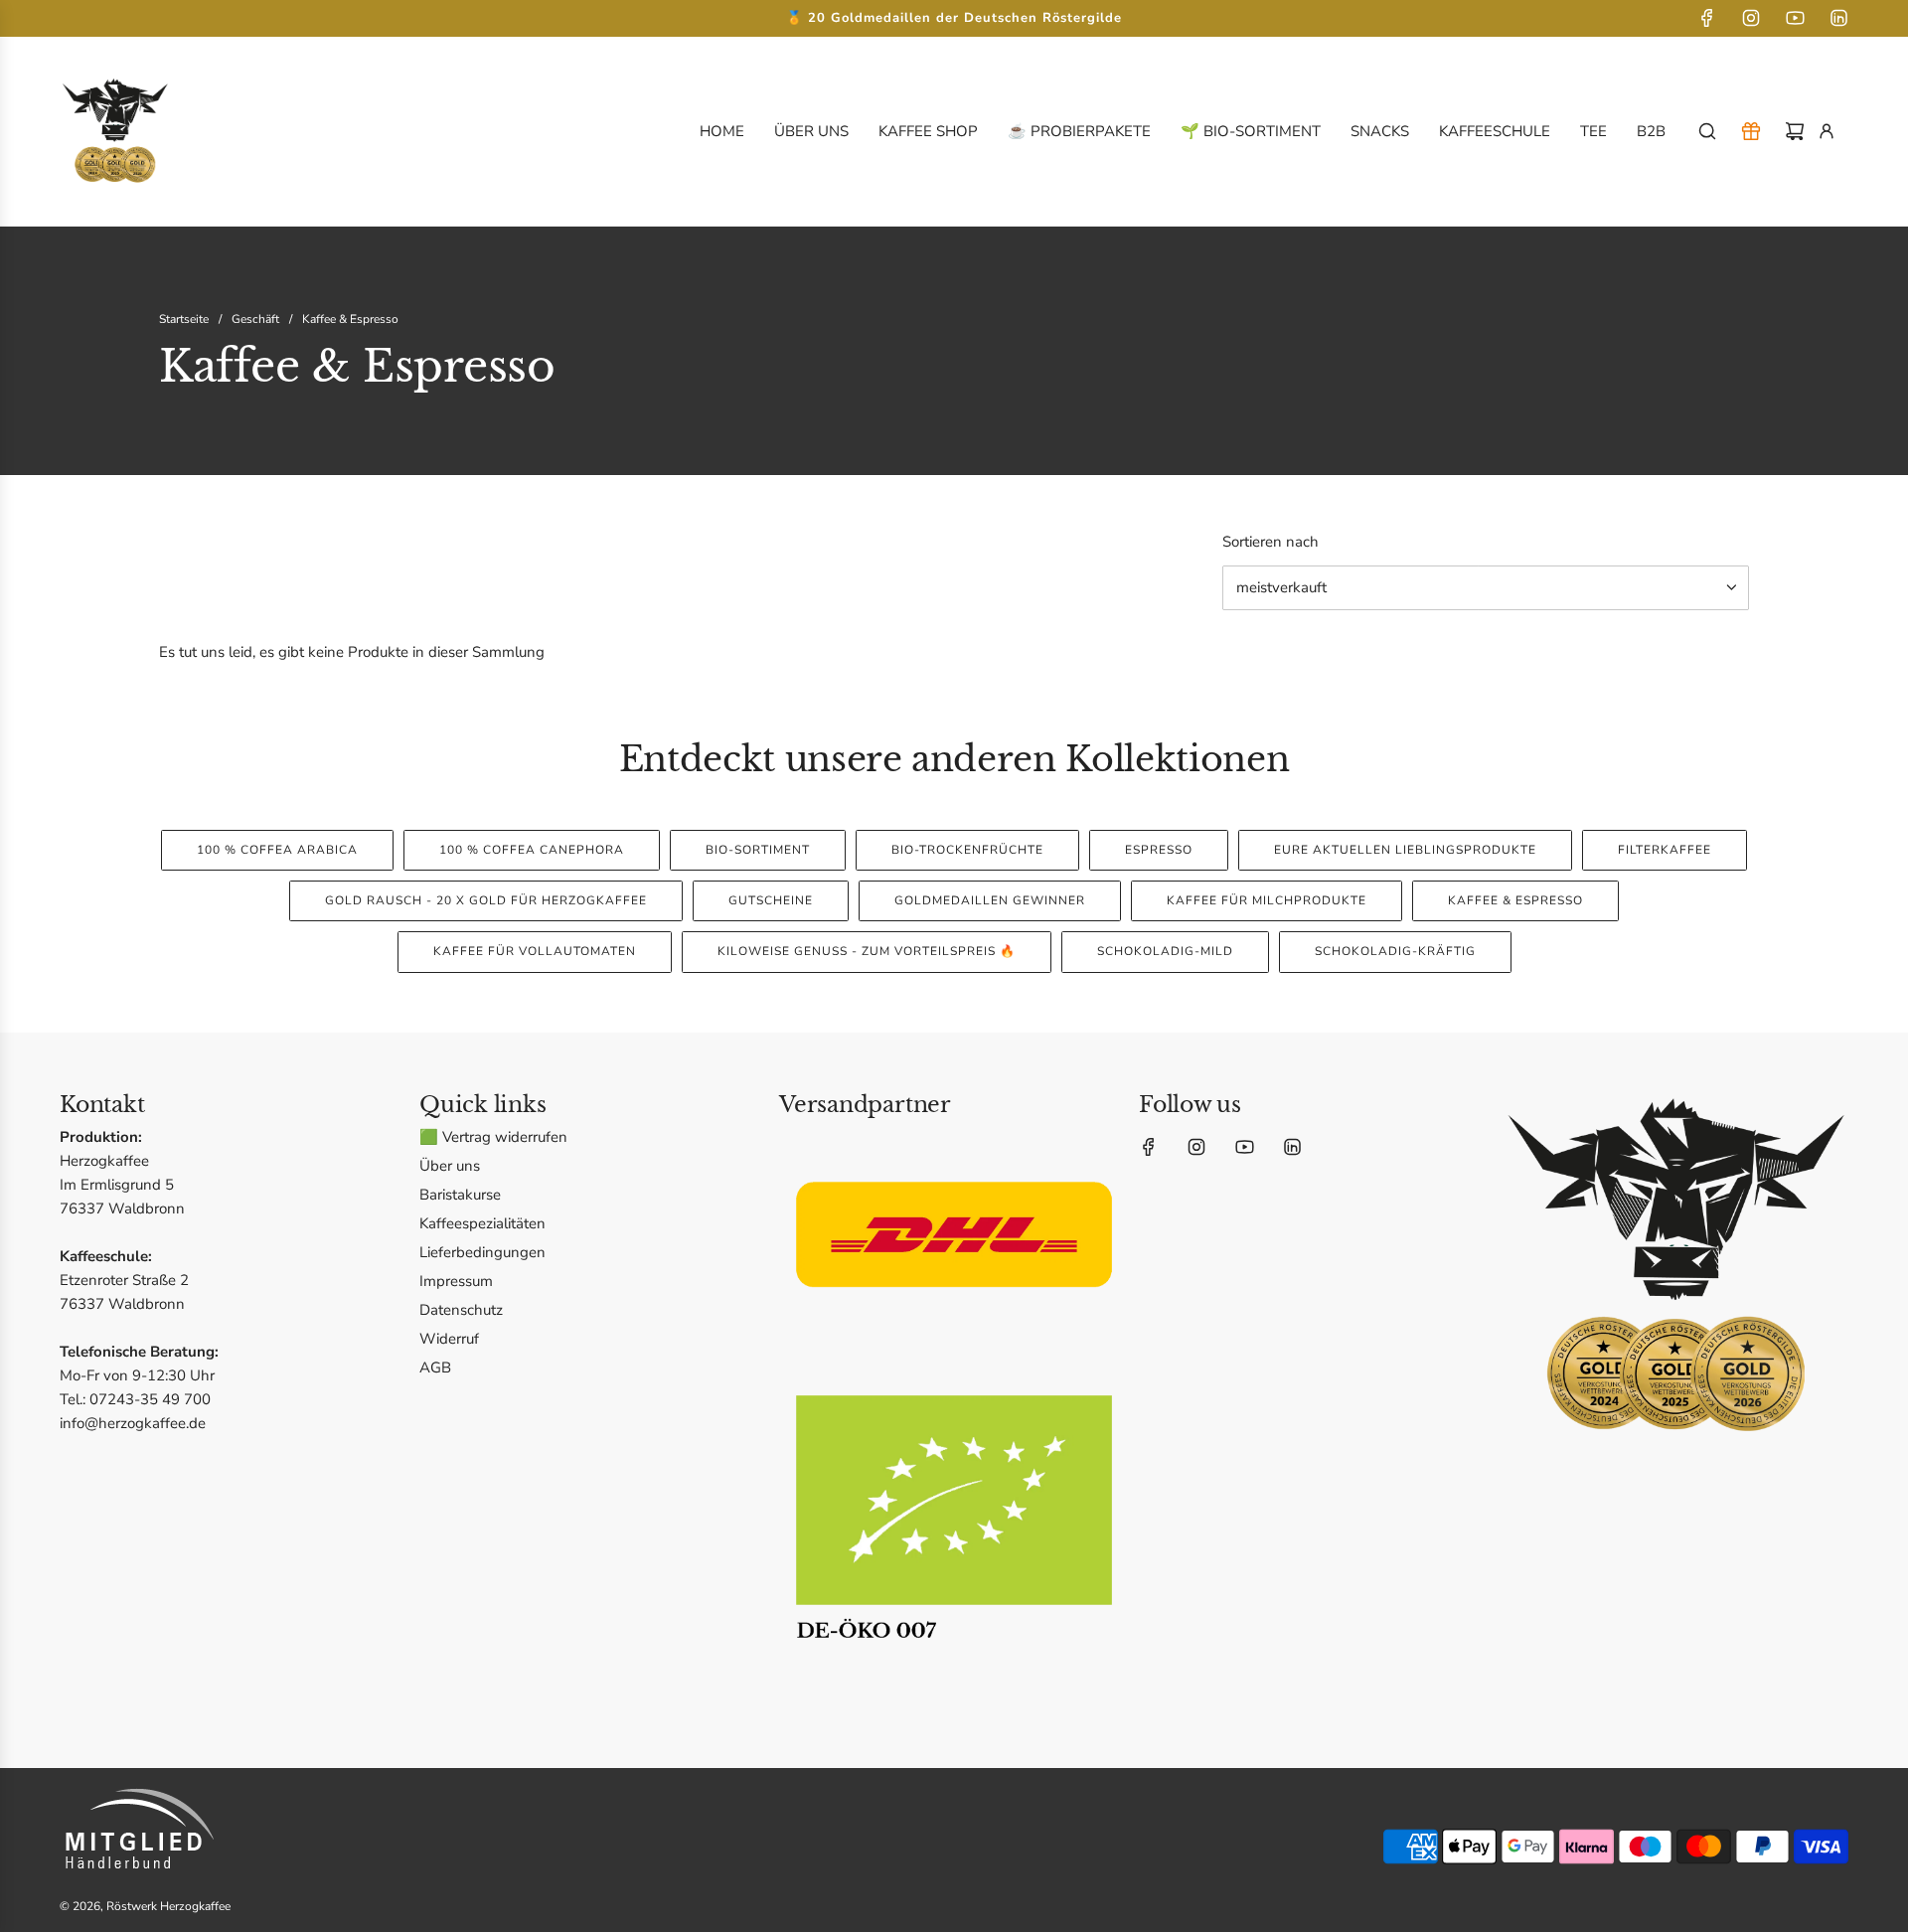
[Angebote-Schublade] (1751, 131)
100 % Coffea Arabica (277, 850)
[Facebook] (1707, 18)
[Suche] (1707, 131)
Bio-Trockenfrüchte (967, 850)
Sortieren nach (1271, 542)
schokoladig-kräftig (1395, 951)
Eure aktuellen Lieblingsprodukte (1405, 850)
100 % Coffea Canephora (532, 850)
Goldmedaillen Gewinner (990, 900)
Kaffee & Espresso (1515, 900)
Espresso (1159, 850)
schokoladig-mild (1165, 951)
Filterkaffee (1665, 850)
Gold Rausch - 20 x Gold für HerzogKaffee (486, 900)
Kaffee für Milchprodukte (1267, 900)
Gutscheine (771, 900)
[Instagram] (1751, 18)
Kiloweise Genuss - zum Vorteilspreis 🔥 (867, 951)
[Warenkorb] (1795, 131)
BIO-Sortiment (758, 850)
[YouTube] (1795, 18)
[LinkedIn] (1838, 18)
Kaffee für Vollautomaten (535, 951)
